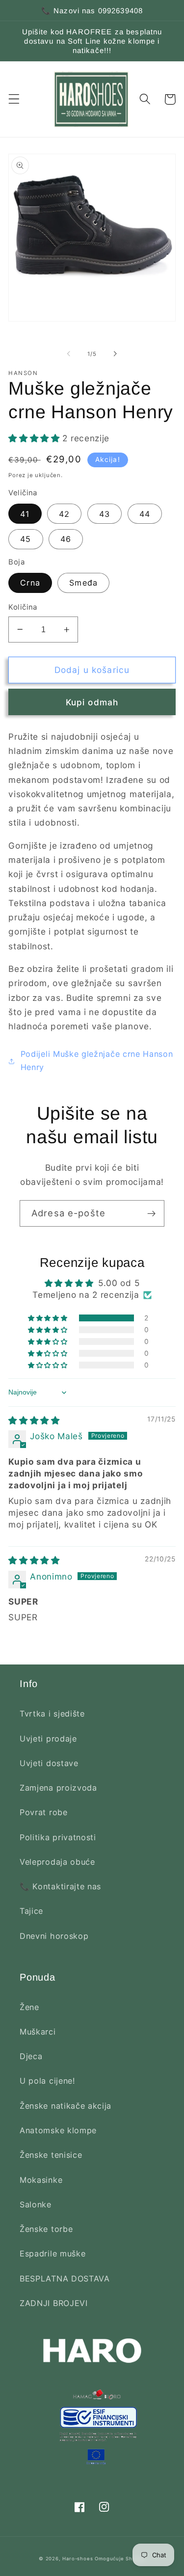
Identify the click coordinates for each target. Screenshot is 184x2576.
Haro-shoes (78, 2559)
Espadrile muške (53, 2254)
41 (25, 514)
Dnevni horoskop (54, 1936)
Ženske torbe (46, 2229)
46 (66, 539)
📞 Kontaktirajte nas (60, 1886)
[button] (14, 99)
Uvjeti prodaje (48, 1739)
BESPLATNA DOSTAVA (65, 2279)
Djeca (31, 2056)
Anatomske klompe (58, 2130)
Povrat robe (44, 1812)
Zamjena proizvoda (58, 1788)
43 (105, 514)
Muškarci (38, 2032)
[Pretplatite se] (151, 1213)
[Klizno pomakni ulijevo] (69, 354)
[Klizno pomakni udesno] (115, 354)
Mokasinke (41, 2180)
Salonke (36, 2204)
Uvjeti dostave (49, 1763)
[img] (34, 1420)
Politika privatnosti (58, 1837)
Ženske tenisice (51, 2155)
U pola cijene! (47, 2081)
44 (145, 514)
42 (64, 514)
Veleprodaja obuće (57, 1862)
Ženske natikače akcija (66, 2106)
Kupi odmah (92, 702)
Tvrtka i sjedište (52, 1714)
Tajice (31, 1911)
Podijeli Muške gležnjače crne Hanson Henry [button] (97, 1060)
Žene (29, 2007)
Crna (30, 583)
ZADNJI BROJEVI (54, 2303)
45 (26, 539)
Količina (23, 607)
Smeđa (83, 583)
